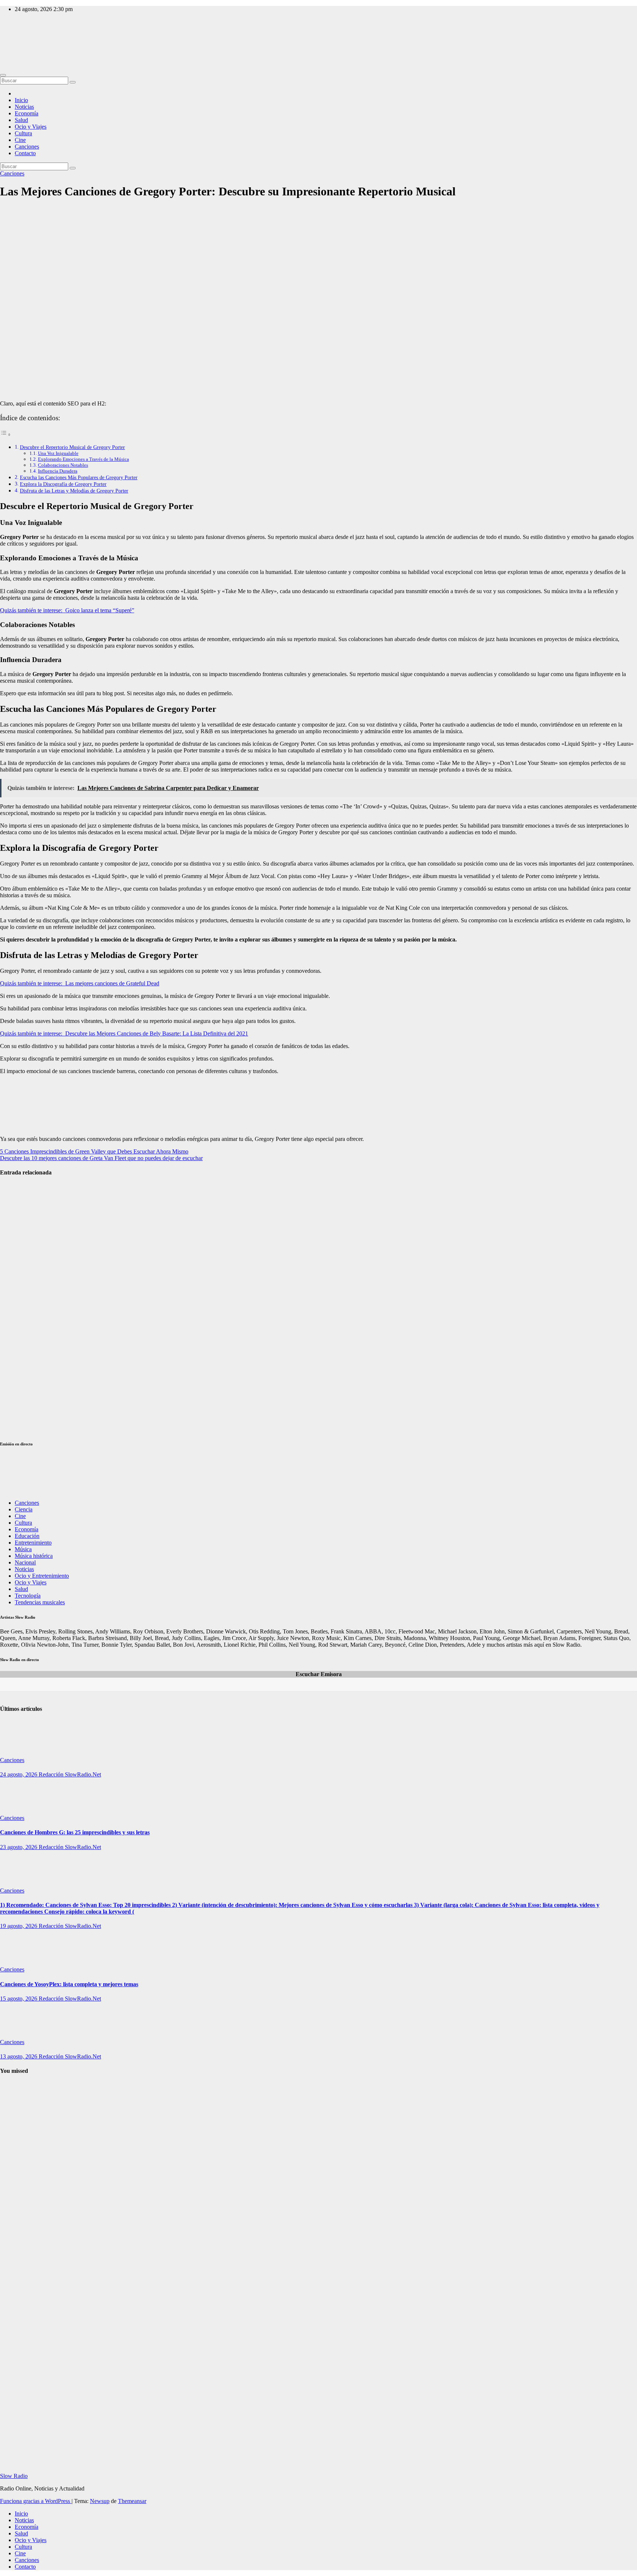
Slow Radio (14, 41)
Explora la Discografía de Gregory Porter (63, 484)
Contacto (25, 153)
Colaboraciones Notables (63, 465)
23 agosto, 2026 (19, 1847)
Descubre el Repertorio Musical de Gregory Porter (72, 447)
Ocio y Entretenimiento (42, 1576)
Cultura (23, 133)
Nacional (25, 1562)
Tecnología (28, 1596)
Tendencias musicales (40, 1602)
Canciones (27, 147)
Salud (21, 120)
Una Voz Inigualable (58, 453)
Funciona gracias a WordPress (36, 2501)
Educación (27, 1536)
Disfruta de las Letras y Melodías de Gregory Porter (74, 491)
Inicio (21, 100)
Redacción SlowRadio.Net (70, 1774)
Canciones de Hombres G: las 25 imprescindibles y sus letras (75, 1832)
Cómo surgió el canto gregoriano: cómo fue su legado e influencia (16, 2164)
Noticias (24, 107)
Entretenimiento (33, 1543)
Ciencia (24, 1509)
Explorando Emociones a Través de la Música (83, 459)
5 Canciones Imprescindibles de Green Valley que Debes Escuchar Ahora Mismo (94, 1151)
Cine (20, 140)
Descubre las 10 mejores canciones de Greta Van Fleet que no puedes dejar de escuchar (101, 1158)
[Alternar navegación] (3, 75)
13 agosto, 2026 (19, 2056)
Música (23, 1549)
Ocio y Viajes (31, 127)
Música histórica (34, 1556)
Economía (27, 113)
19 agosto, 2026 (19, 1926)
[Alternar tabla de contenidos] (6, 434)
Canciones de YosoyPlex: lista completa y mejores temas (69, 1984)
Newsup (100, 2501)
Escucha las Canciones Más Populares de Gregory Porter (79, 477)
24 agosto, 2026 (19, 1774)
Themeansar (132, 2501)
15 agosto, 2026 (19, 1999)
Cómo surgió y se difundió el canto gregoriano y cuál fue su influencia (18, 2341)
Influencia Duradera (58, 471)
